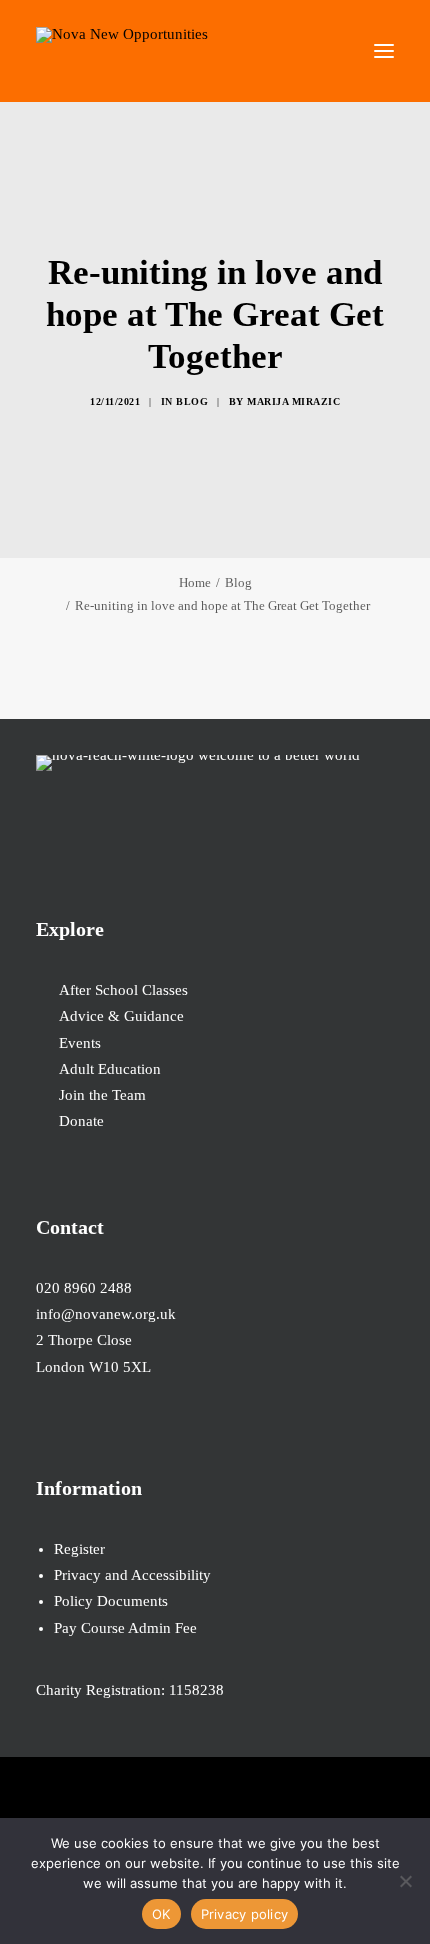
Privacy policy (245, 1914)
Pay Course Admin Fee (125, 1628)
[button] (384, 51)
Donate (81, 1121)
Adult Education (110, 1069)
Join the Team (102, 1095)
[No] (405, 1881)
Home (195, 582)
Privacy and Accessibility (132, 1575)
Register (79, 1549)
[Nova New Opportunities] (122, 51)
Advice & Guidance (121, 1016)
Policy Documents (111, 1601)
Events (80, 1043)
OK (161, 1914)
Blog (192, 401)
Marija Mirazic (293, 401)
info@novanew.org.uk (106, 1314)
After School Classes (123, 990)
